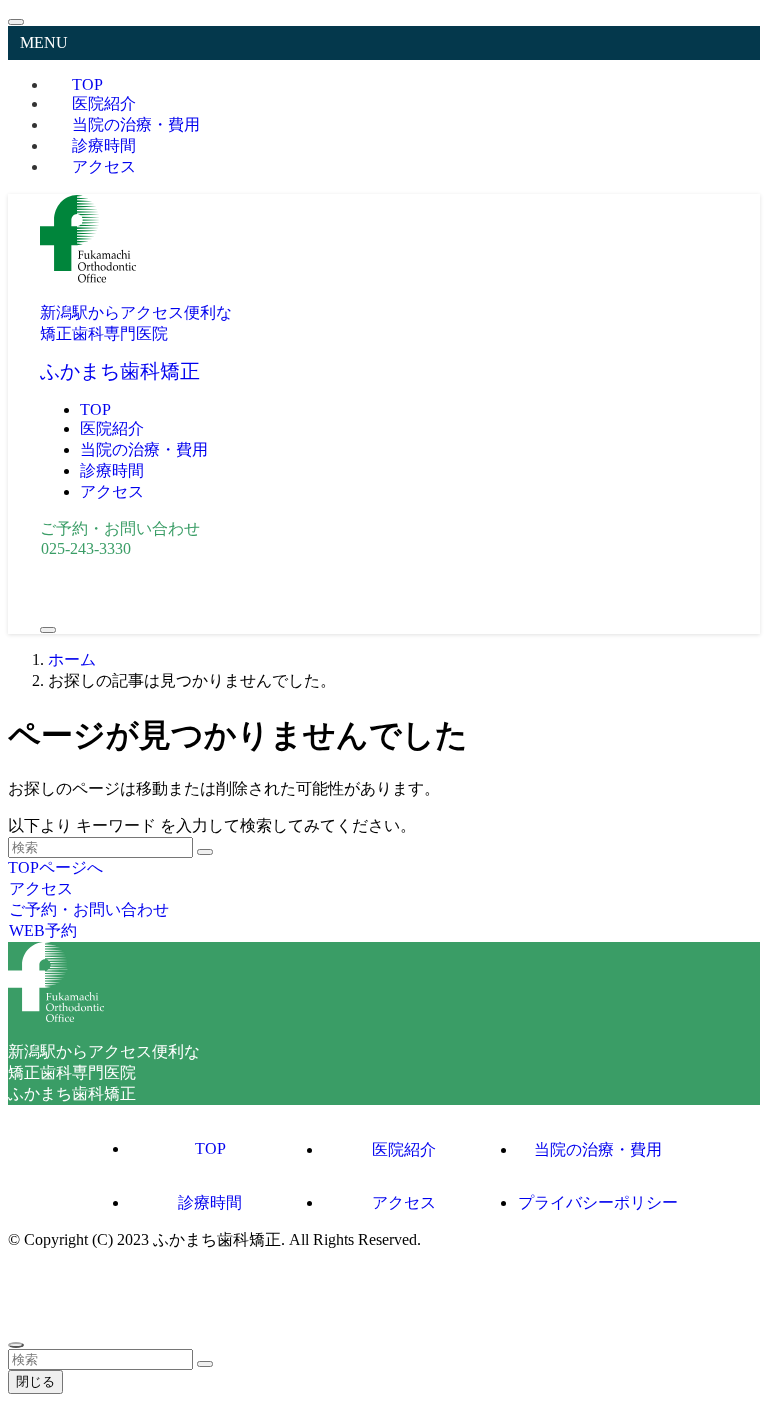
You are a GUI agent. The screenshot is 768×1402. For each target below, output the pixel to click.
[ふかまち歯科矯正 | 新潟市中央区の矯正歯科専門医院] (88, 277)
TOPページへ (55, 867)
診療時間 (210, 1202)
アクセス (104, 166)
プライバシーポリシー (598, 1202)
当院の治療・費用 (598, 1149)
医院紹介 (404, 1149)
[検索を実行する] (205, 852)
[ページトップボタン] (16, 1345)
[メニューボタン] (48, 630)
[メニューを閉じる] (16, 22)
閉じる (35, 1381)
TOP (210, 1148)
